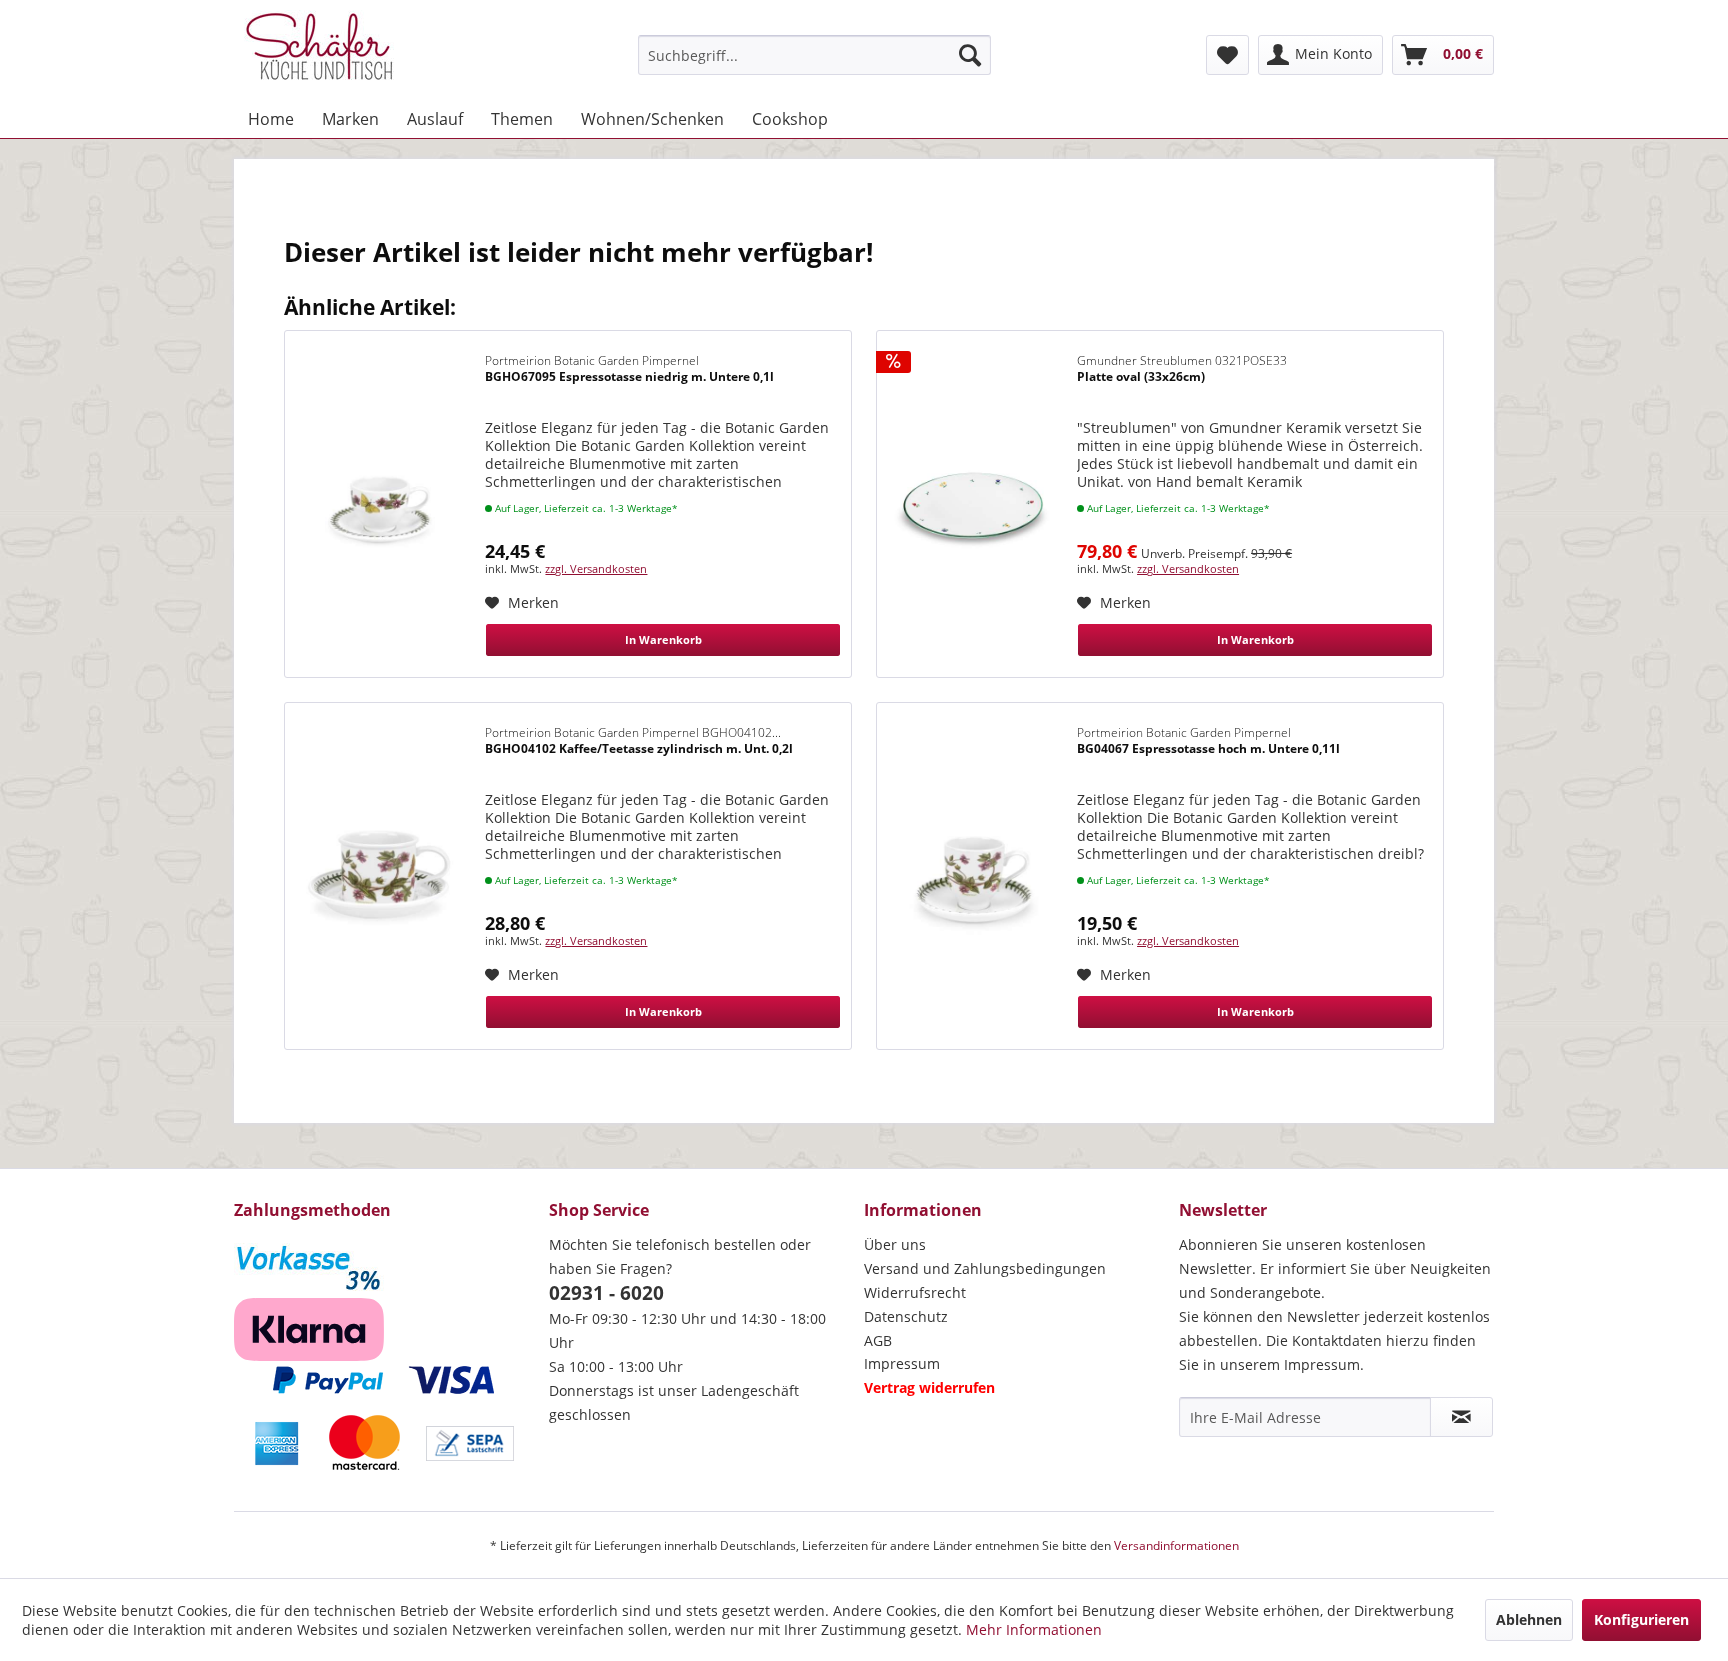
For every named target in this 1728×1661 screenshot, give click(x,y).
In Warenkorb (663, 639)
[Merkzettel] (1227, 55)
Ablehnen (1529, 1619)
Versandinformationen (1176, 1545)
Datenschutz (906, 1316)
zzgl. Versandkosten (596, 568)
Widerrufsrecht (915, 1292)
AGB (878, 1340)
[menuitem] (814, 55)
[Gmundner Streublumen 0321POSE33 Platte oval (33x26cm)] (972, 504)
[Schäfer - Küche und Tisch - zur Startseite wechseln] (319, 50)
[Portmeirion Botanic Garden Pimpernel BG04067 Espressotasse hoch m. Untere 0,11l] (972, 876)
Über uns (895, 1244)
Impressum (902, 1363)
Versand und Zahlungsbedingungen (985, 1268)
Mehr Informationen (1034, 1629)
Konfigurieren (1641, 1619)
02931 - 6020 (606, 1293)
